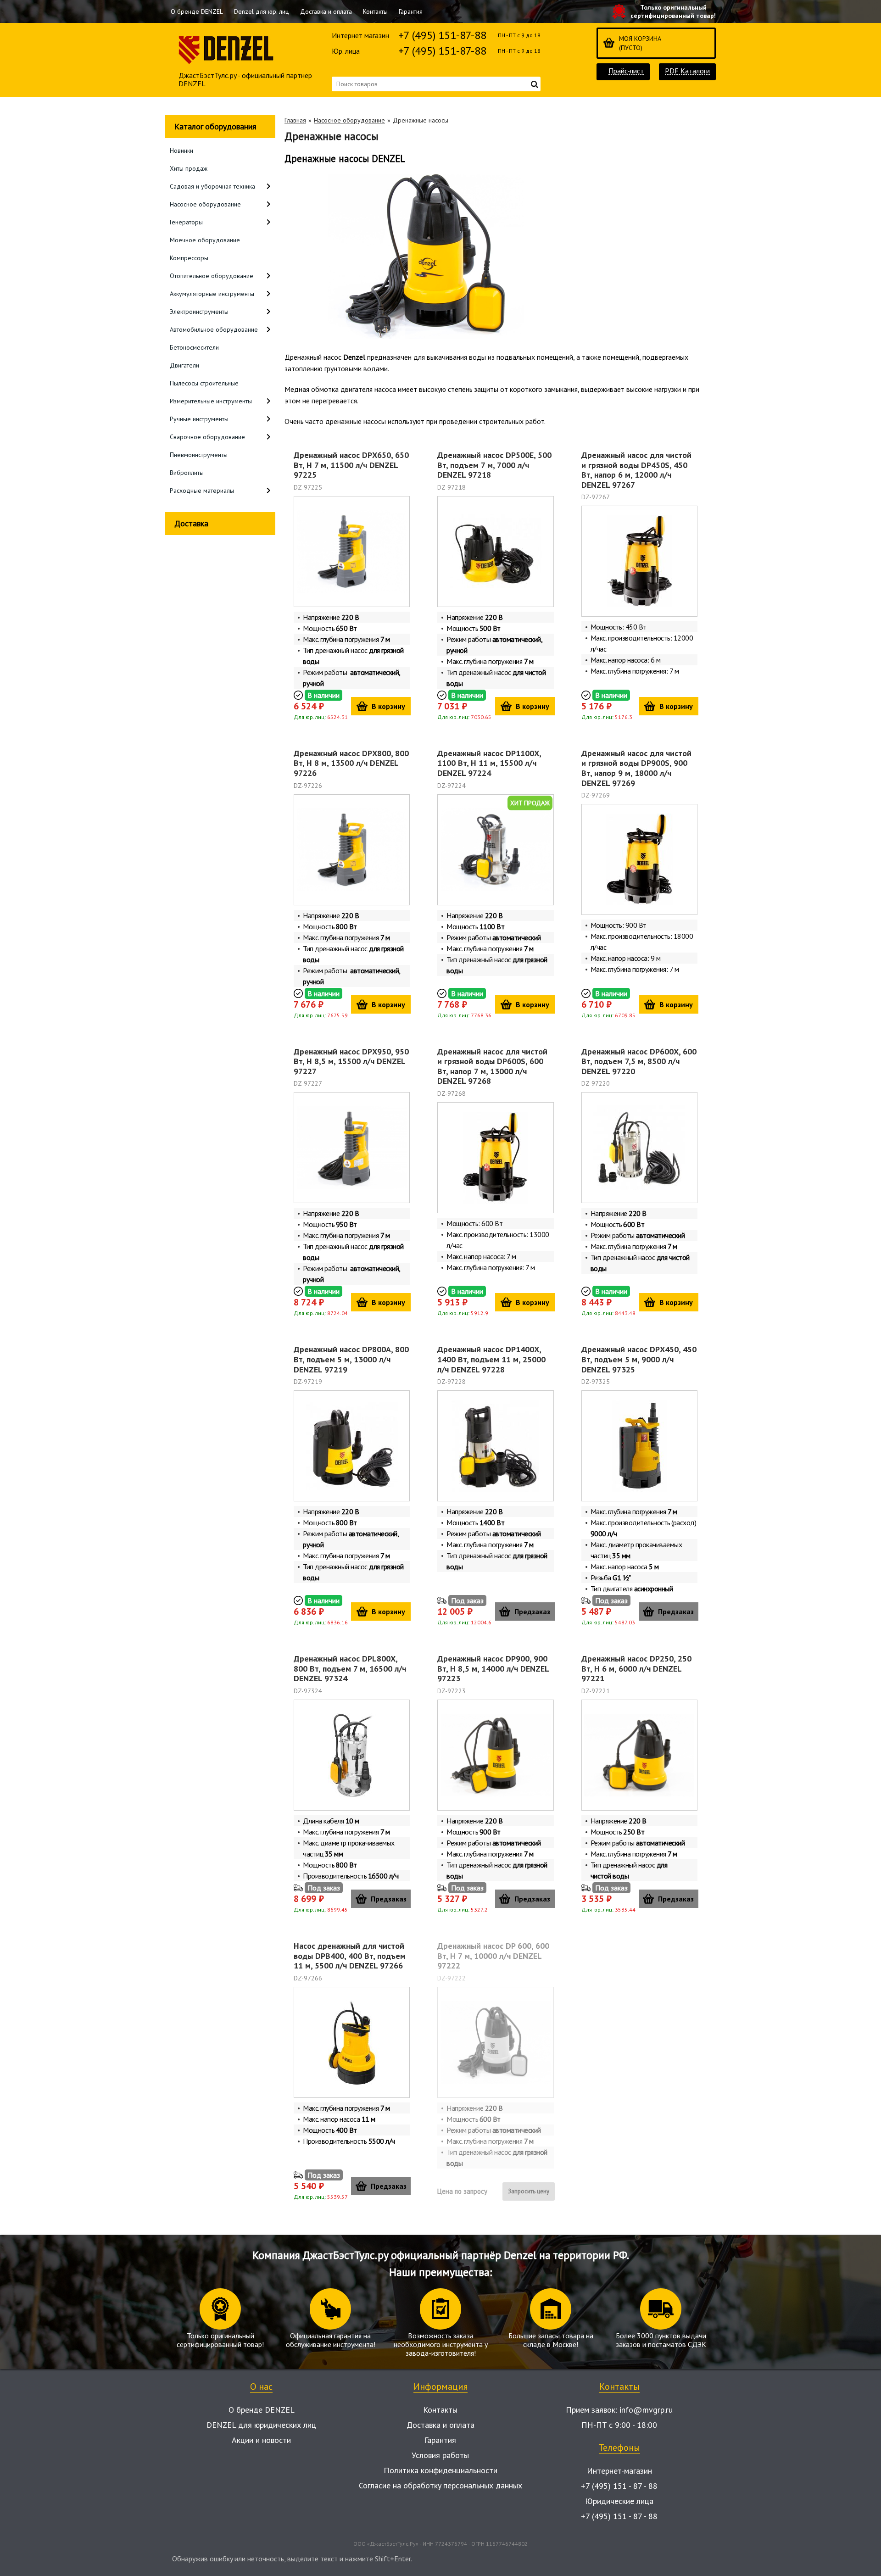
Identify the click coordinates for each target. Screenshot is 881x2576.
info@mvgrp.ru (646, 2410)
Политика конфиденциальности (440, 2470)
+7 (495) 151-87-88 (442, 35)
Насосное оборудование (349, 120)
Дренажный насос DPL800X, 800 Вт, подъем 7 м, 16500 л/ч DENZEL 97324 (350, 1668)
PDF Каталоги (687, 71)
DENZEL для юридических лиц (261, 2425)
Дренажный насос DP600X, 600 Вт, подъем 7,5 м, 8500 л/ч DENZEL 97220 (639, 1061)
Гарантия (411, 11)
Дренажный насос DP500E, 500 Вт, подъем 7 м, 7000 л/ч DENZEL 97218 (494, 465)
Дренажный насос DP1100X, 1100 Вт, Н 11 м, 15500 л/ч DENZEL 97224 (489, 763)
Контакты (375, 11)
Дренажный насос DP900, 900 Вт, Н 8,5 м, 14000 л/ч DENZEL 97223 (493, 1668)
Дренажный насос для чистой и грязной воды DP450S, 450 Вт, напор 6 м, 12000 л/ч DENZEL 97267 (636, 470)
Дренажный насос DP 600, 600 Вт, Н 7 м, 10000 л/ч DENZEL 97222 (493, 1956)
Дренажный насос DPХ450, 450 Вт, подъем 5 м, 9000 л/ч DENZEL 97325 (639, 1359)
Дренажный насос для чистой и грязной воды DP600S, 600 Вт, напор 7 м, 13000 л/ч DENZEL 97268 (492, 1066)
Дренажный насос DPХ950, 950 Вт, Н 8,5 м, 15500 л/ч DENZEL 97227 (351, 1061)
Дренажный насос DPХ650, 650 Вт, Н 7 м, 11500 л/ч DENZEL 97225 (351, 465)
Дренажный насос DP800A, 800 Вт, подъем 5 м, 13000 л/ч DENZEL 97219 (351, 1359)
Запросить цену (529, 2191)
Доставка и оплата (326, 11)
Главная (295, 120)
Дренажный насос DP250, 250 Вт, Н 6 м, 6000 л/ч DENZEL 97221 (636, 1668)
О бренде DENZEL (197, 11)
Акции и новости (261, 2440)
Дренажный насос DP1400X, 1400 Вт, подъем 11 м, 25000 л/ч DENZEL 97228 (491, 1359)
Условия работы (440, 2455)
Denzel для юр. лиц (262, 11)
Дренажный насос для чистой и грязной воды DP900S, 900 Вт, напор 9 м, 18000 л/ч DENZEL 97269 (636, 768)
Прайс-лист (626, 71)
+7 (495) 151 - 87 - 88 (619, 2486)
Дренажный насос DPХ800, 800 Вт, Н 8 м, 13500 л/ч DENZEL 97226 (351, 763)
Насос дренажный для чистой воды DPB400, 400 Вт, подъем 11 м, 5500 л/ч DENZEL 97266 (350, 1956)
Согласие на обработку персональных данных (440, 2485)
